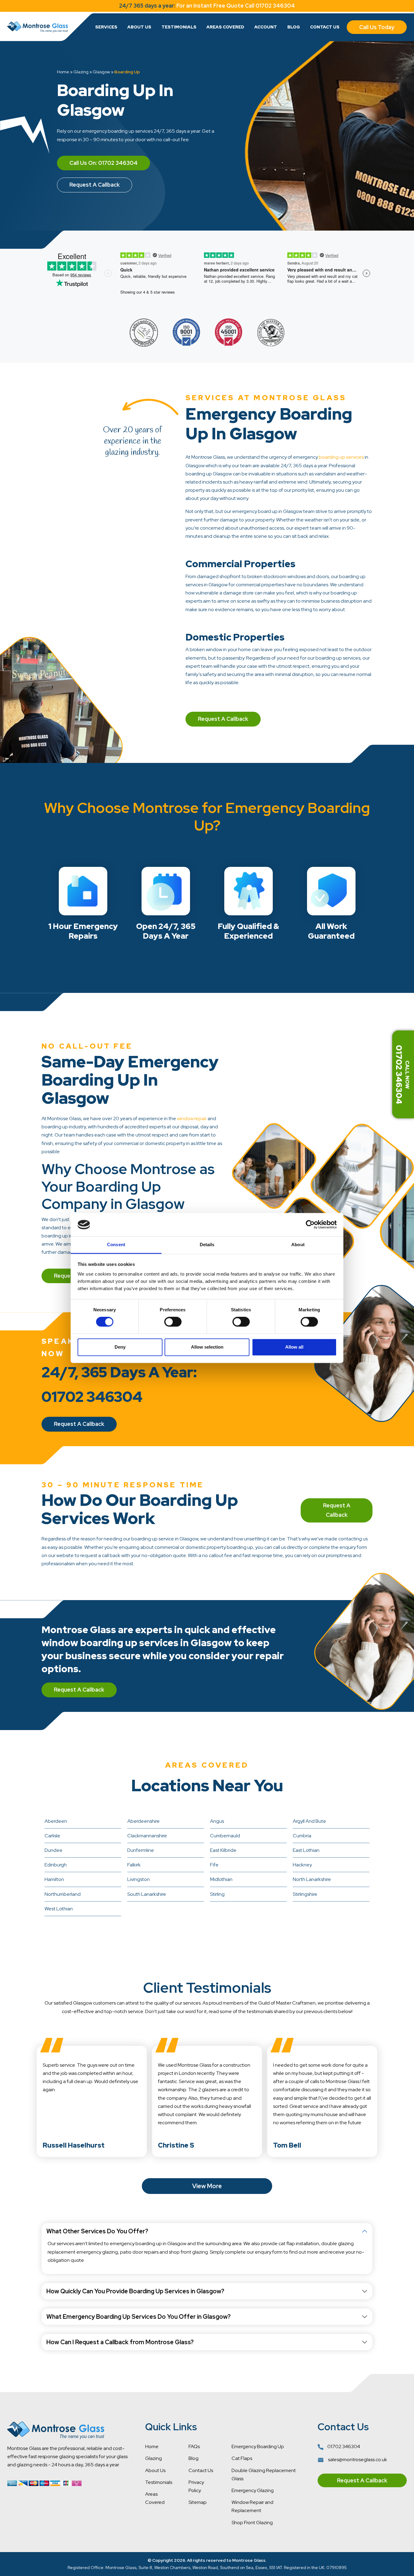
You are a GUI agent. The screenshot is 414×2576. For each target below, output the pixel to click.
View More (207, 2186)
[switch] (173, 1322)
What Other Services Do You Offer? (97, 2231)
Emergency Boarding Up (258, 2446)
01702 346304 (343, 2446)
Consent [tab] (116, 1245)
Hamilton (54, 1879)
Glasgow (101, 72)
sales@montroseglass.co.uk (357, 2460)
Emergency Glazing (253, 2490)
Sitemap (198, 2502)
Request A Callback (95, 185)
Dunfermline (141, 1850)
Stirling (217, 1894)
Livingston (139, 1879)
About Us (139, 27)
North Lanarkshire (312, 1879)
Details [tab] (207, 1245)
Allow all (294, 1347)
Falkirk (134, 1865)
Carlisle (52, 1836)
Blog (294, 27)
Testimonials (179, 27)
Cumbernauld (225, 1836)
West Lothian (59, 1909)
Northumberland (63, 1894)
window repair (192, 1118)
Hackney (302, 1865)
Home (63, 72)
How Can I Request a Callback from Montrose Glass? (120, 2342)
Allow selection (207, 1347)
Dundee (53, 1850)
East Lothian (306, 1850)
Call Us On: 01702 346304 (103, 163)
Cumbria (302, 1836)
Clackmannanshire (147, 1836)
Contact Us (325, 27)
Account (266, 27)
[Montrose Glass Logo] (38, 27)
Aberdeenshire (144, 1821)
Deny (120, 1347)
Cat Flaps (242, 2458)
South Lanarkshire (147, 1894)
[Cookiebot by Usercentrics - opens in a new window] (310, 1225)
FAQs (194, 2446)
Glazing (81, 72)
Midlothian (221, 1879)
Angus (217, 1821)
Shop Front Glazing (252, 2523)
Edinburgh (56, 1865)
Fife (214, 1865)
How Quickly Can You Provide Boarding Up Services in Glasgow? (135, 2291)
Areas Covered (225, 27)
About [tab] (298, 1245)
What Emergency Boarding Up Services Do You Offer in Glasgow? (139, 2317)
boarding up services (341, 457)
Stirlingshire (305, 1894)
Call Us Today (377, 27)
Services (106, 27)
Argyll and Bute (309, 1821)
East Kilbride (223, 1850)
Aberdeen (56, 1821)
